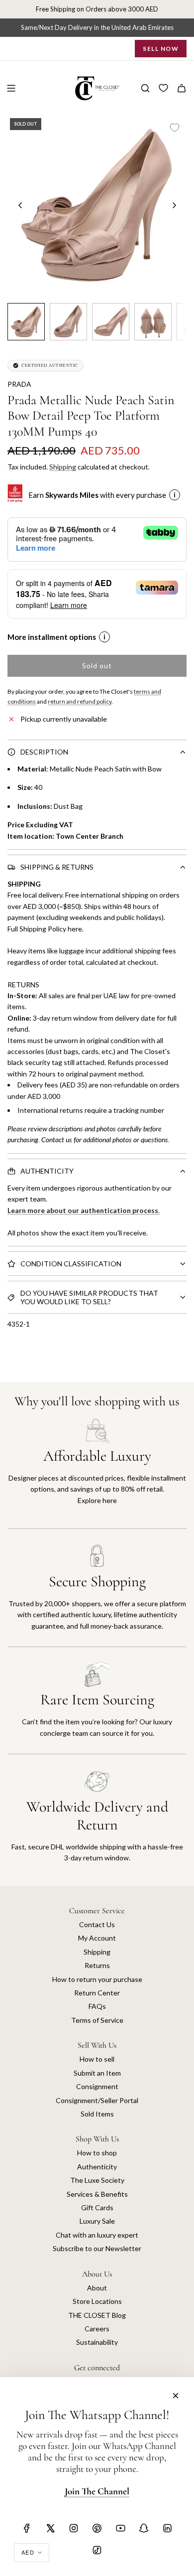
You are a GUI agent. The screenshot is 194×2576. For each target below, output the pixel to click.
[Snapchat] (144, 2528)
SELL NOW (161, 49)
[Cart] (182, 88)
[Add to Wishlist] (175, 128)
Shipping (63, 467)
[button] (20, 205)
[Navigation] (11, 88)
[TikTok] (97, 2550)
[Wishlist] (163, 88)
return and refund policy (80, 701)
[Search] (145, 88)
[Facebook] (27, 2528)
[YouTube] (120, 2528)
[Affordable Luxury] (97, 1473)
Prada (19, 384)
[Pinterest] (97, 2528)
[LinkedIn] (167, 2528)
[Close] (176, 2396)
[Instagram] (74, 2528)
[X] (50, 2528)
